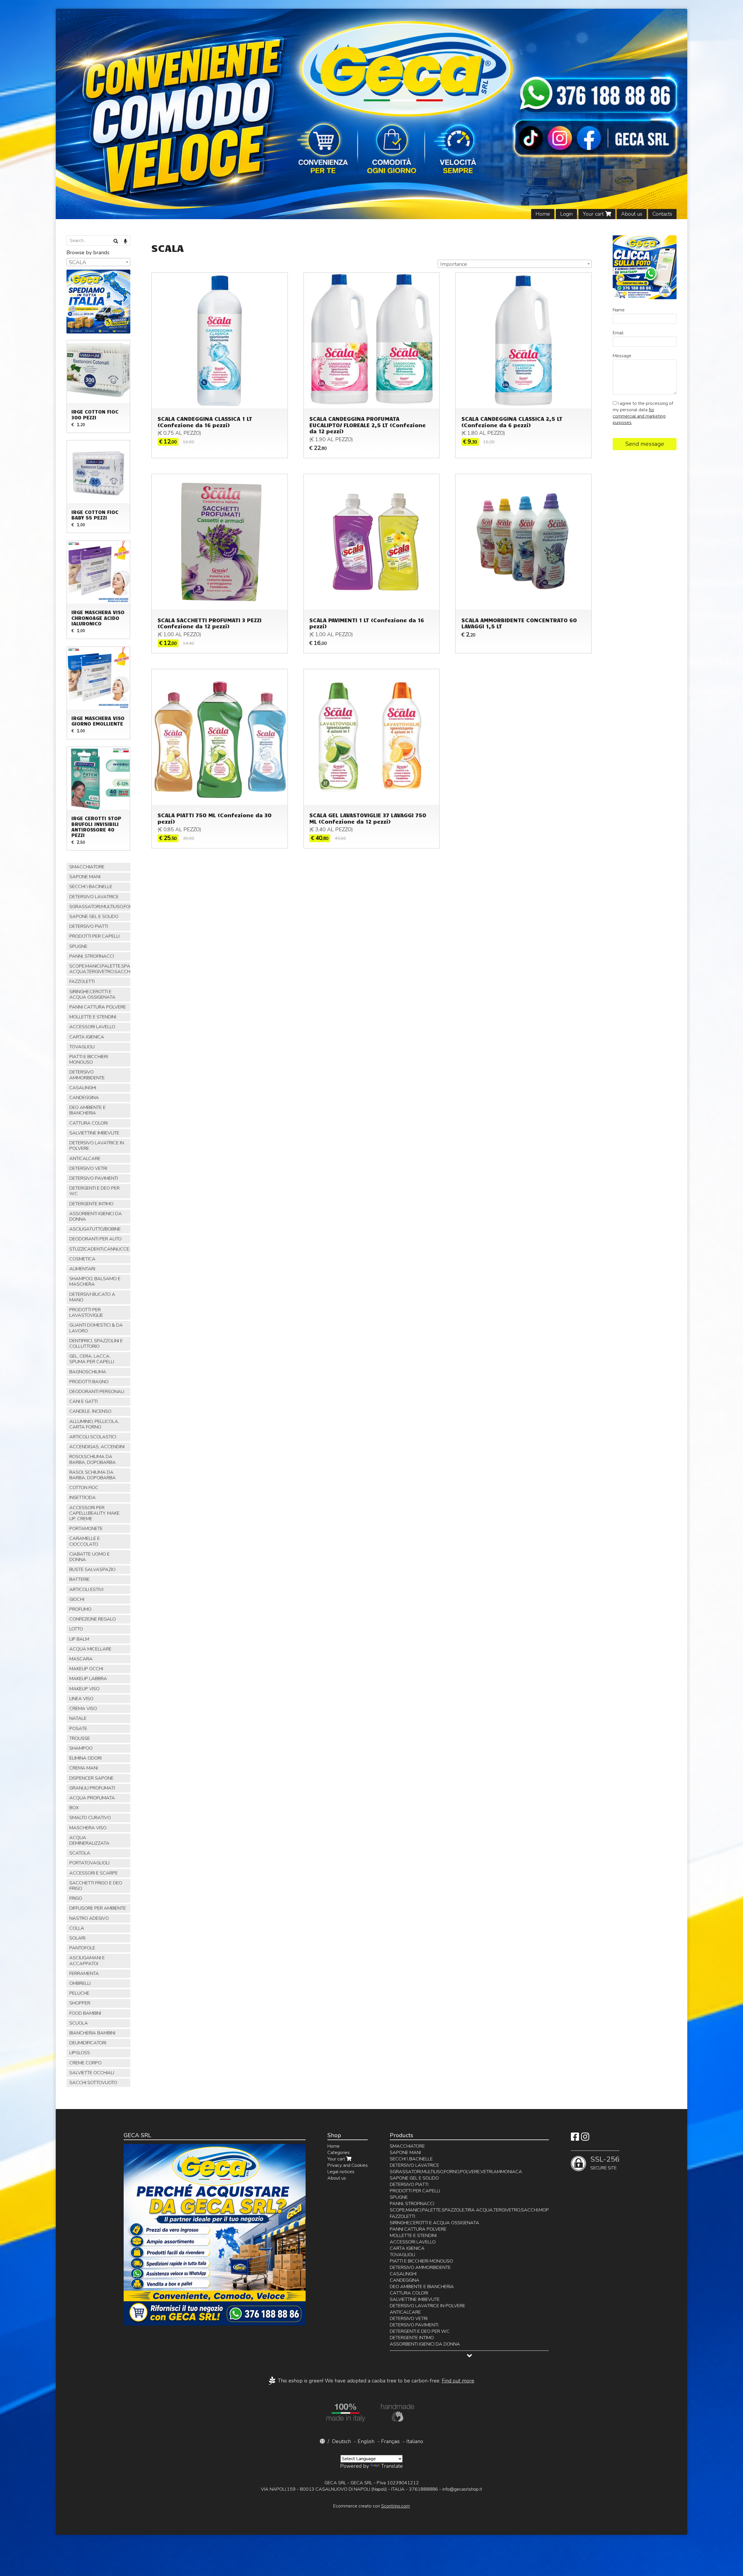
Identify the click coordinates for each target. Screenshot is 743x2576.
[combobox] (515, 264)
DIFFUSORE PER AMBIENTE (98, 1908)
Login (566, 214)
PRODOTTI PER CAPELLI (94, 936)
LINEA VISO (81, 1699)
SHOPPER (80, 2003)
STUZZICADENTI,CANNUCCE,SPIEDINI (100, 1249)
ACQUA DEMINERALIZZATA (89, 1840)
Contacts (662, 214)
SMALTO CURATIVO (90, 1818)
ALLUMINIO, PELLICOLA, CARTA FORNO (94, 1424)
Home (543, 214)
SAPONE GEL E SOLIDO (94, 917)
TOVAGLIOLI (82, 1047)
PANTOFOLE (82, 1948)
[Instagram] (585, 2139)
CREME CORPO (85, 2063)
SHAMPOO (81, 1748)
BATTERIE (80, 1579)
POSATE (78, 1729)
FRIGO (76, 1898)
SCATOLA (80, 1853)
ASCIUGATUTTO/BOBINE (95, 1229)
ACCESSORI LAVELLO (92, 1027)
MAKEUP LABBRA (88, 1679)
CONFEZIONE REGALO (93, 1619)
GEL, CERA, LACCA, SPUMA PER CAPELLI (92, 1359)
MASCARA (81, 1659)
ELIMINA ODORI (85, 1758)
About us (632, 214)
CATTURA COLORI (89, 1123)
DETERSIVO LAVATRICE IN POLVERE (97, 1146)
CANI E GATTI (83, 1401)
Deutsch (341, 2441)
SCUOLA (79, 2023)
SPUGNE (78, 946)
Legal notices (341, 2172)
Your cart (594, 214)
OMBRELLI (80, 1983)
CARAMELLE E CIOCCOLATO (85, 1541)
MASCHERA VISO (88, 1828)
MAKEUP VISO (84, 1689)
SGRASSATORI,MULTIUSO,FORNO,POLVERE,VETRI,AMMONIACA (100, 907)
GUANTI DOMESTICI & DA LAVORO (96, 1328)
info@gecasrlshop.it (462, 2489)
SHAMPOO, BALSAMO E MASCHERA (95, 1281)
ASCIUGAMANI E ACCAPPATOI (87, 1961)
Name (619, 310)
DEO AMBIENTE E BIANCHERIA (88, 1110)
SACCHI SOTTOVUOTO (93, 2083)
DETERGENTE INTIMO (91, 1204)
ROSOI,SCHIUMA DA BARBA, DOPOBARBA (93, 1459)
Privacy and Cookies (348, 2165)
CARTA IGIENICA (87, 1037)
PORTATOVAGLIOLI (89, 1863)
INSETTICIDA (83, 1498)
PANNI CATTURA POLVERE (98, 1007)
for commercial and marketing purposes (639, 416)
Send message (645, 444)
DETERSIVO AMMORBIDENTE (87, 1075)
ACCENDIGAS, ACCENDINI (97, 1447)
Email (618, 333)
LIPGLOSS (80, 2053)
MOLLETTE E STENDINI (93, 1017)
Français (390, 2441)
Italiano (415, 2441)
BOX (74, 1808)
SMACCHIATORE (87, 867)
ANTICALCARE (85, 1159)
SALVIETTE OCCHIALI (92, 2073)
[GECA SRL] (371, 114)
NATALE (78, 1718)
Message (622, 356)
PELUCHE (79, 1993)
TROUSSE (80, 1738)
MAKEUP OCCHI (86, 1669)
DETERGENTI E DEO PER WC (94, 1191)
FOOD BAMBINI (85, 2013)
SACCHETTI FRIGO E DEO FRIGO (96, 1886)
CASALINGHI (83, 1088)
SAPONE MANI (85, 877)
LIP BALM (79, 1639)
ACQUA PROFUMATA (92, 1798)
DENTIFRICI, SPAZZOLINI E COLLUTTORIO (96, 1344)
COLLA (77, 1928)
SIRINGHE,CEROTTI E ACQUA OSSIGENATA (92, 994)
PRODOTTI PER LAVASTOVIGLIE (86, 1313)
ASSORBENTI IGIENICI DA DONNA (96, 1216)
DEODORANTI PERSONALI (97, 1392)
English (366, 2441)
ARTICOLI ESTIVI (86, 1590)
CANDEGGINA (84, 1098)
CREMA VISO (83, 1709)
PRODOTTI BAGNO (89, 1382)
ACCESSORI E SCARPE (94, 1873)
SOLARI (77, 1938)
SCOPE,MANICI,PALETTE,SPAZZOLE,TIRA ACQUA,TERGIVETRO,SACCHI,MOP (100, 969)
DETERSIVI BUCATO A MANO (92, 1297)
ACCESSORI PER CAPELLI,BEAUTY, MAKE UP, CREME (94, 1513)
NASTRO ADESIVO (89, 1918)
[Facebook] (575, 2139)
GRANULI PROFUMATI (92, 1788)
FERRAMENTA (84, 1974)
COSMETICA (82, 1259)
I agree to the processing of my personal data (643, 413)
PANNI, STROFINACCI (92, 956)
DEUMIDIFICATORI (88, 2043)
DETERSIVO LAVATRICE (94, 897)
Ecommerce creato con (371, 2506)
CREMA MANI (84, 1768)
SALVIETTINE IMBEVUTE (94, 1133)
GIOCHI (77, 1599)
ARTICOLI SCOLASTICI (93, 1437)
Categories (339, 2153)
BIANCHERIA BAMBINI (92, 2033)
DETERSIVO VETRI (88, 1168)
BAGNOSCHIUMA (88, 1372)
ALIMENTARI (82, 1269)
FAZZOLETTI (82, 982)
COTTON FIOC (84, 1488)
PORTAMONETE (86, 1529)
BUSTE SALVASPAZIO (92, 1570)
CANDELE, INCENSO (90, 1411)
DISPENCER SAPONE (91, 1778)
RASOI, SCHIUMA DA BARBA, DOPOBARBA (93, 1475)
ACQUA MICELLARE (90, 1649)
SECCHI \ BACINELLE (91, 887)
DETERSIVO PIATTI (89, 926)
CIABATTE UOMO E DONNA (90, 1557)
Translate (392, 2466)
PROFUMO (80, 1609)
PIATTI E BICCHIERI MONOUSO (89, 1059)
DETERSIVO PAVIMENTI (94, 1178)
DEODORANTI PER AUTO (95, 1239)
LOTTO (76, 1629)
